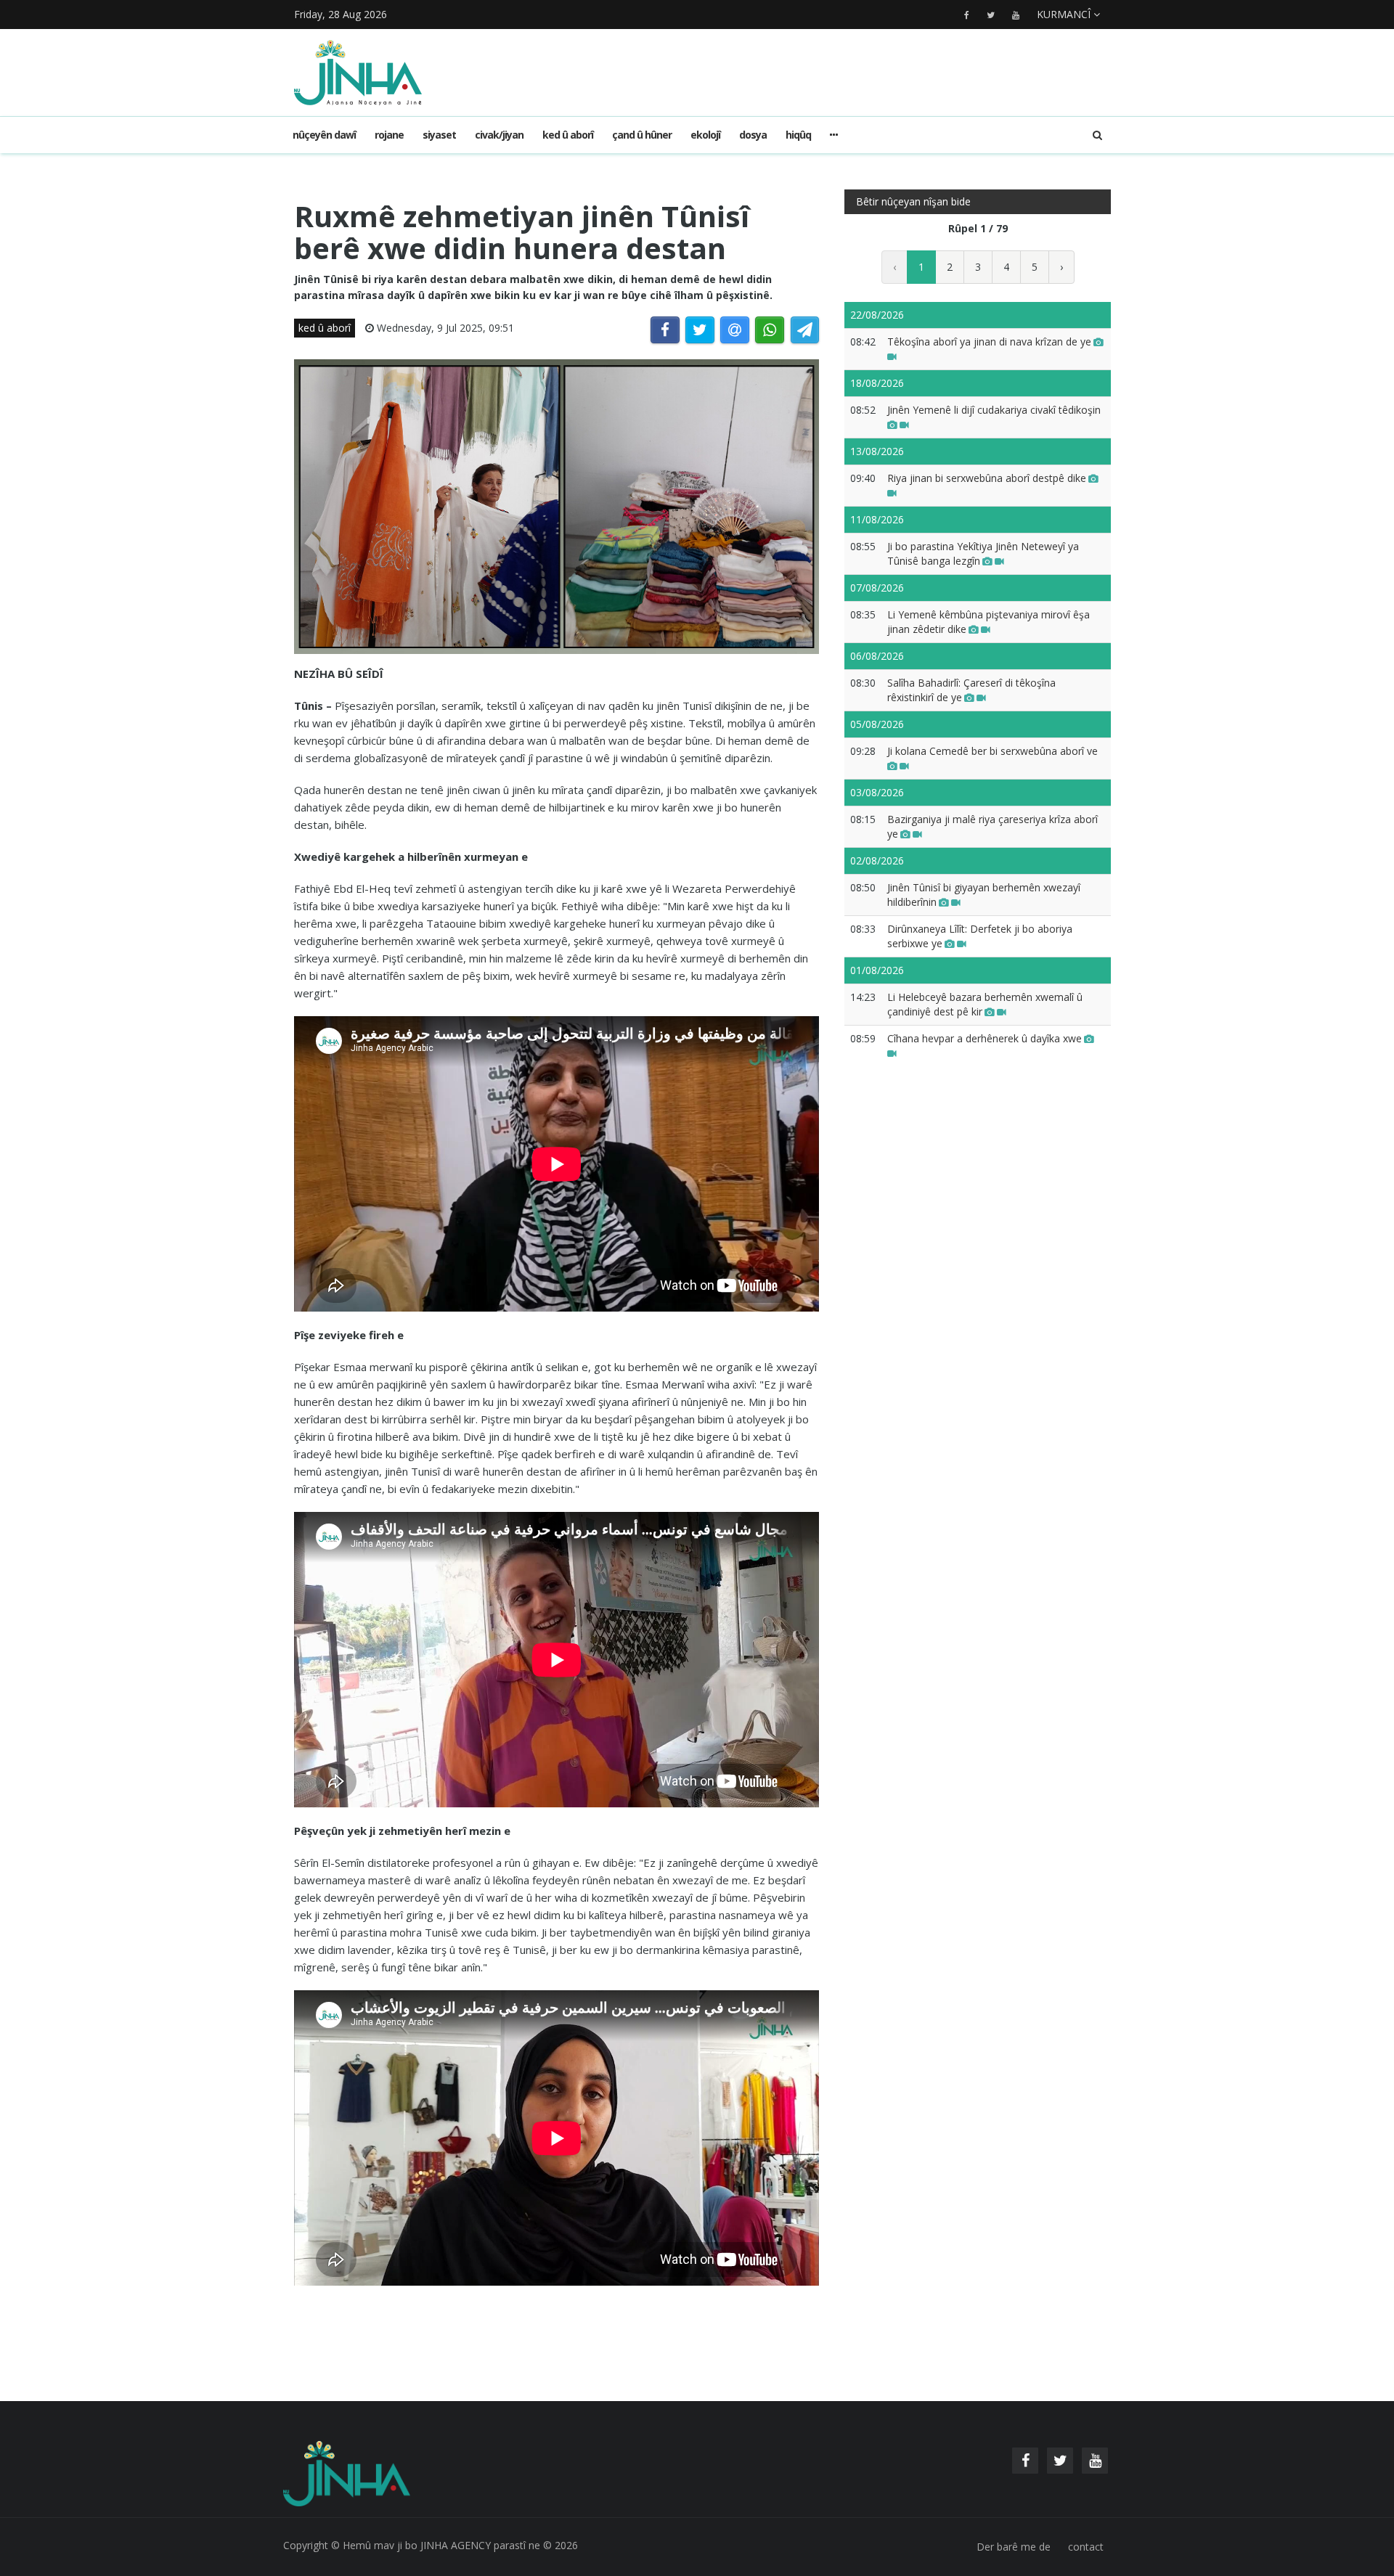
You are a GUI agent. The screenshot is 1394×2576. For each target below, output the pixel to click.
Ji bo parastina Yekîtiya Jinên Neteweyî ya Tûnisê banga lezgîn (983, 553)
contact (1086, 2547)
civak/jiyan (499, 135)
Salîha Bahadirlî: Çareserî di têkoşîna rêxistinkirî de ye (971, 690)
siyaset (439, 135)
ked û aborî (568, 135)
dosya (753, 135)
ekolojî (705, 135)
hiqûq (798, 135)
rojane (389, 135)
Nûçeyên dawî (324, 135)
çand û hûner (642, 135)
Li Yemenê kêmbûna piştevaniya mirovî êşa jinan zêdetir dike (989, 622)
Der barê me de (1014, 2547)
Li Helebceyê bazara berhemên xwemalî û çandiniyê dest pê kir (985, 1004)
